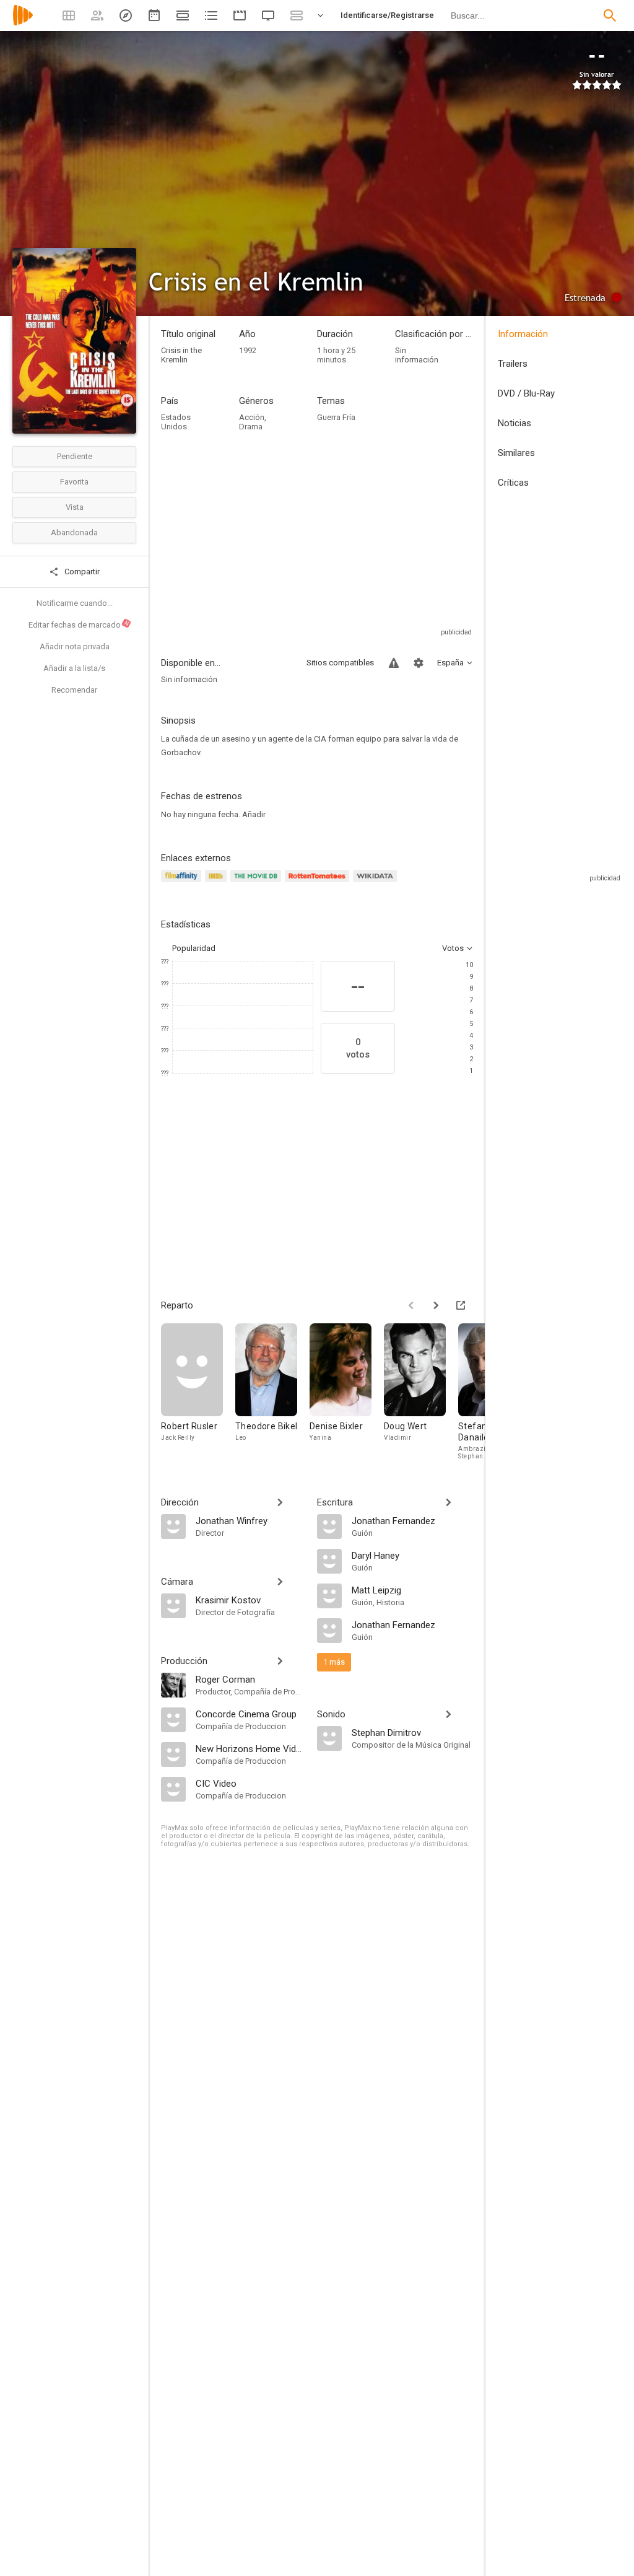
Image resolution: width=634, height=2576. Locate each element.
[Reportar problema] (394, 663)
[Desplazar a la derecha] (436, 1305)
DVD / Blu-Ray (526, 393)
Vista (75, 507)
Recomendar (74, 690)
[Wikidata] (376, 883)
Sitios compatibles (340, 663)
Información (523, 334)
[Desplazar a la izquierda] (411, 1305)
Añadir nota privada (75, 646)
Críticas (513, 483)
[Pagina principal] (23, 23)
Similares (516, 453)
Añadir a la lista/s (74, 668)
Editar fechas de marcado (79, 624)
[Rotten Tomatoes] (319, 883)
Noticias (515, 423)
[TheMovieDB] (258, 883)
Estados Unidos (176, 422)
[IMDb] (218, 883)
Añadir (254, 814)
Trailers (513, 364)
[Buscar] (610, 15)
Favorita (74, 482)
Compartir (81, 572)
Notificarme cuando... (75, 603)
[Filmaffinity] (183, 883)
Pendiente (75, 456)
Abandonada (74, 532)
